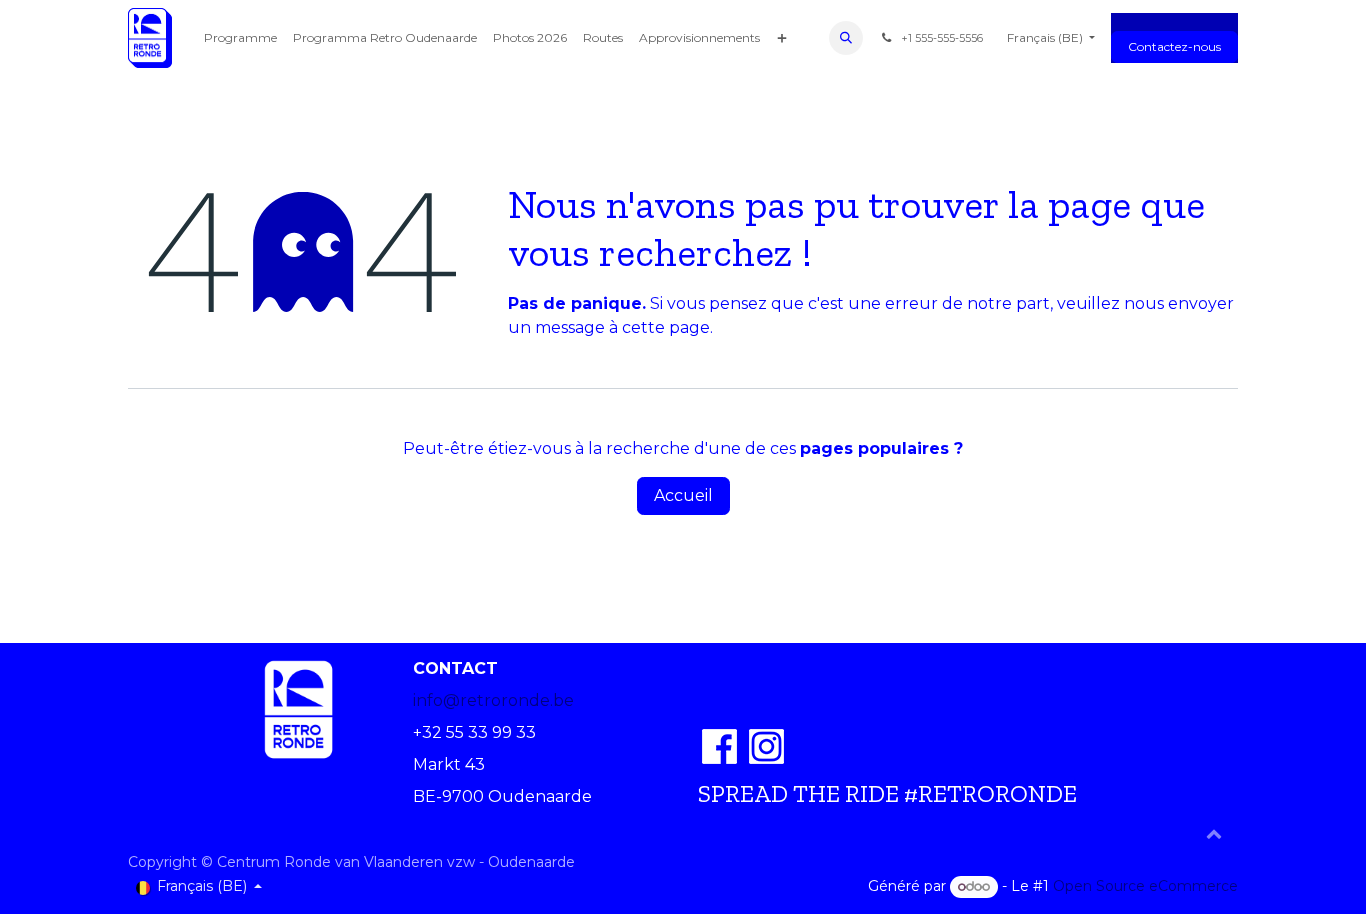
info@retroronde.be (493, 700)
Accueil (683, 495)
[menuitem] (240, 38)
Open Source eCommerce (1145, 886)
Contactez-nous (1174, 46)
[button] (846, 38)
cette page (666, 327)
